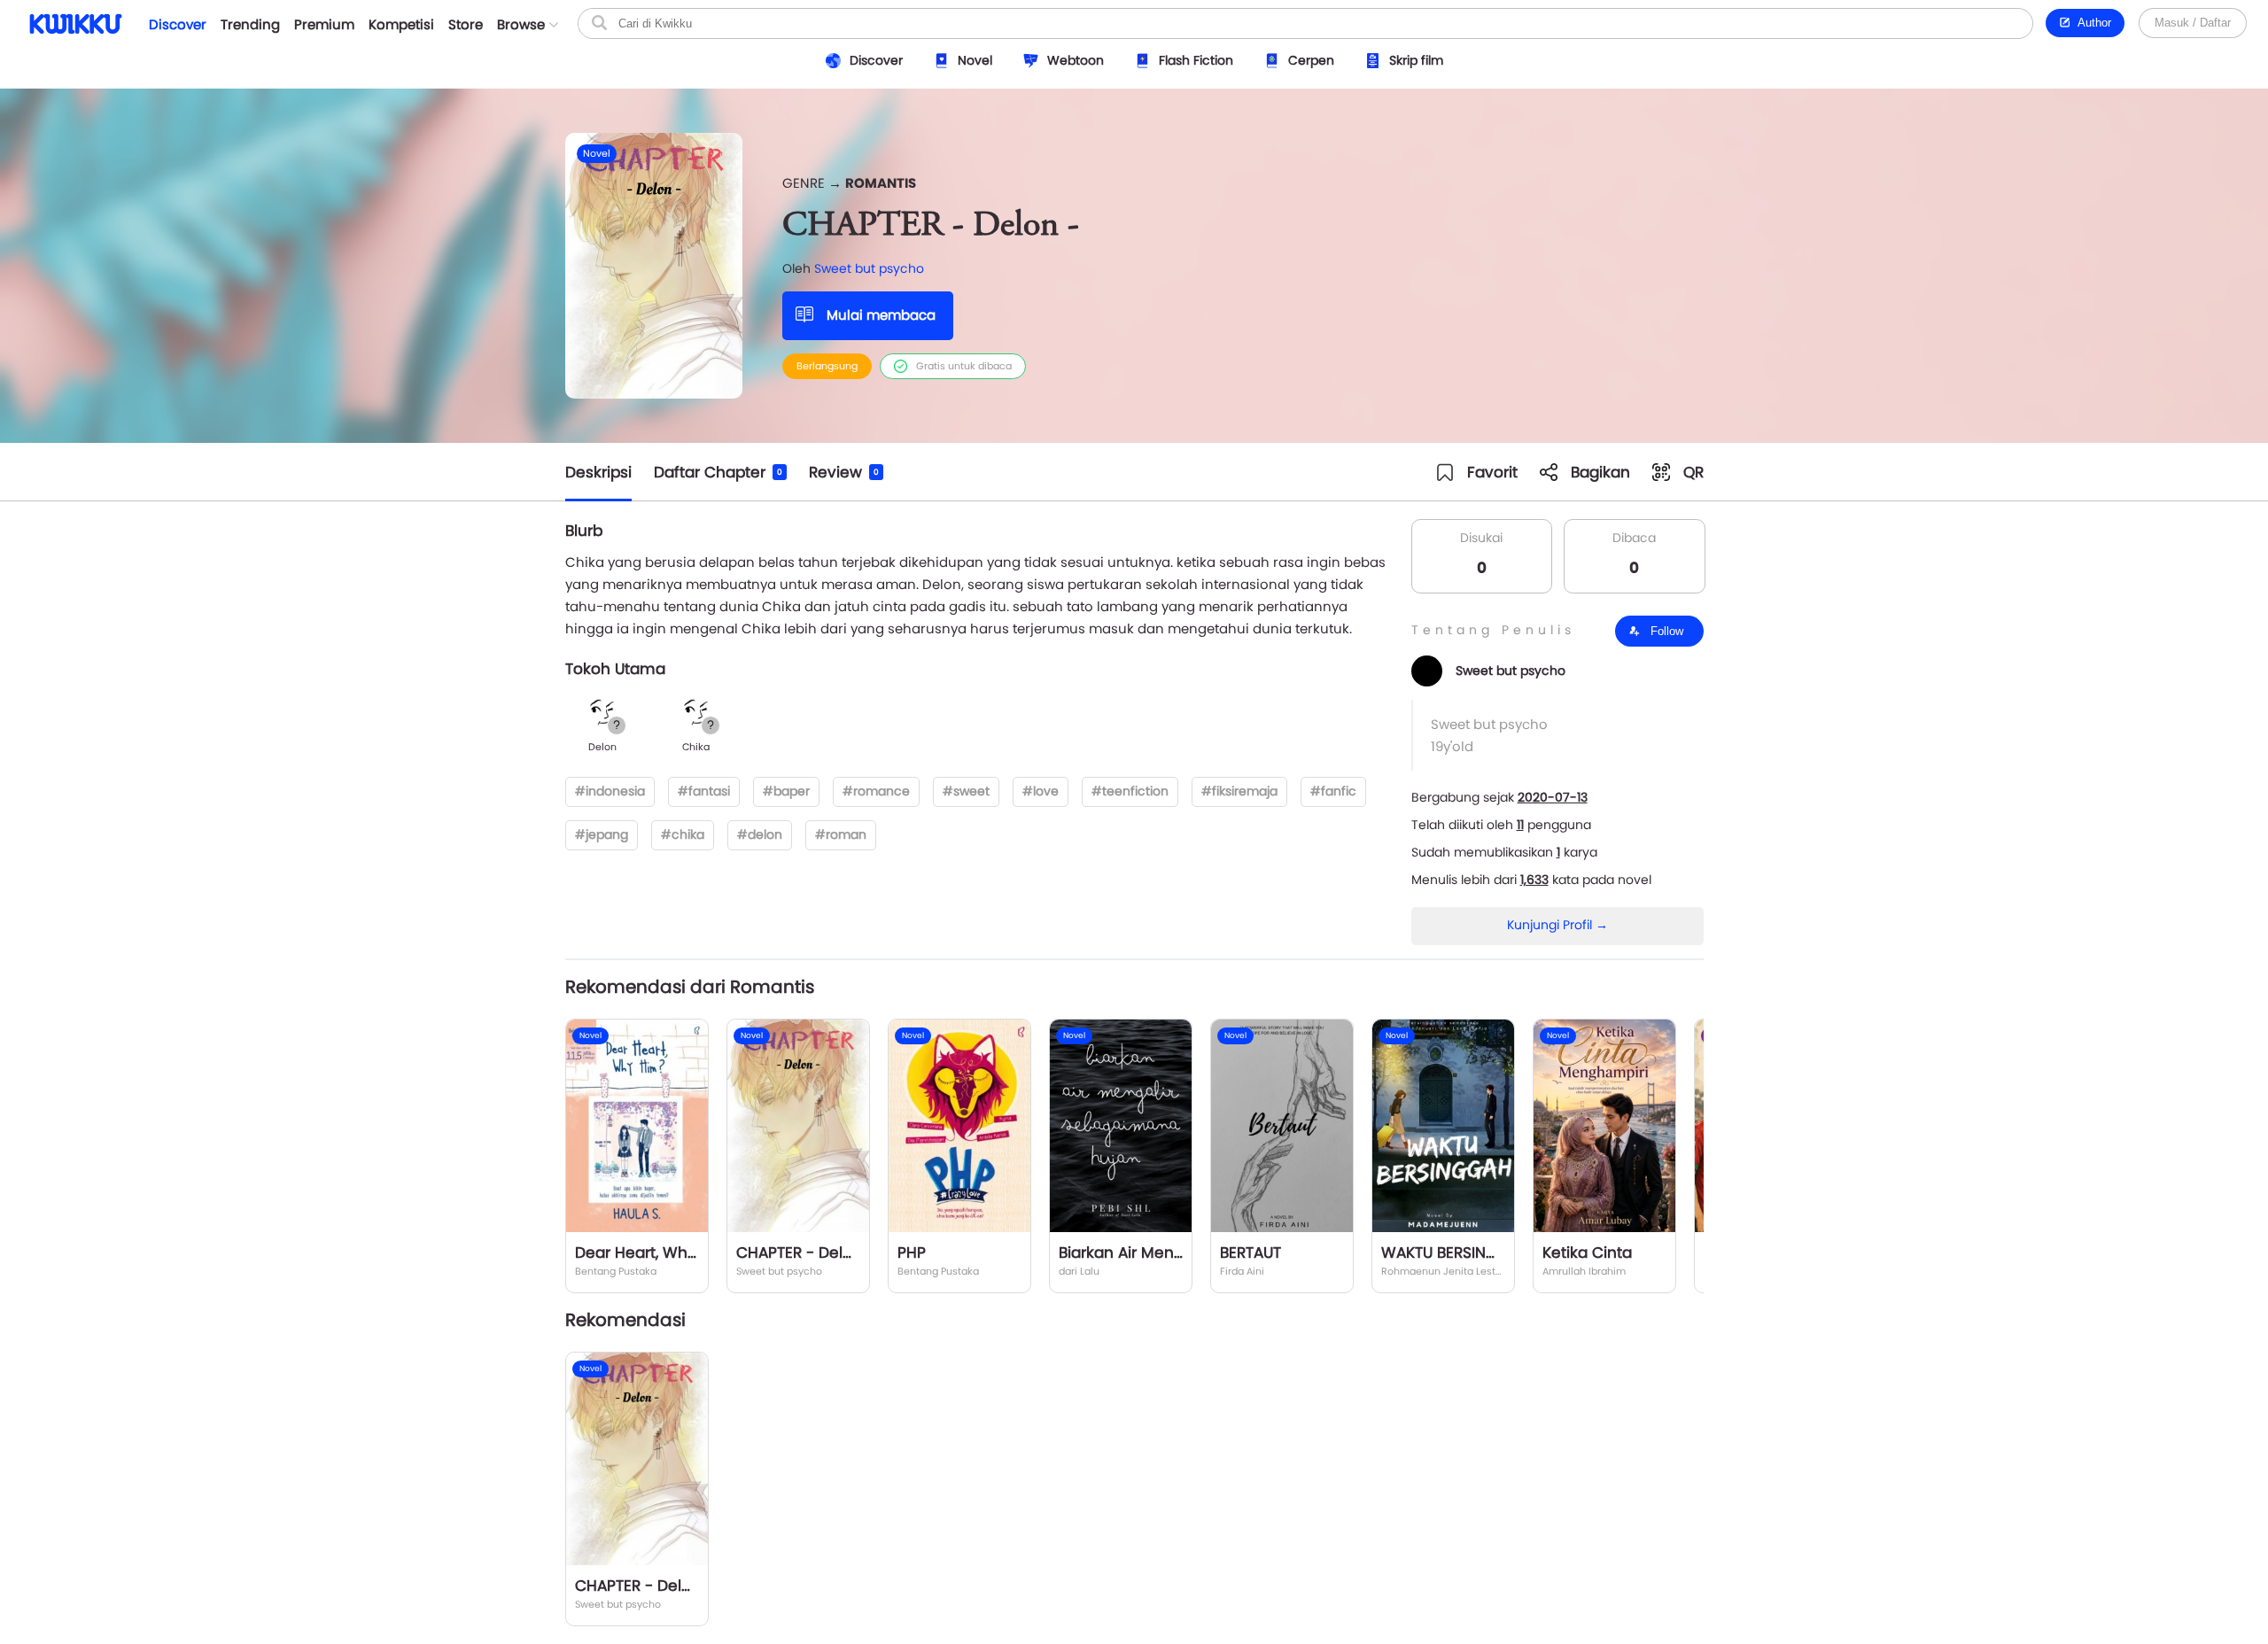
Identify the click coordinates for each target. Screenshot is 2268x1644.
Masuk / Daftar (2193, 23)
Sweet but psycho (869, 268)
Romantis (881, 183)
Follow (1665, 631)
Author (2091, 23)
